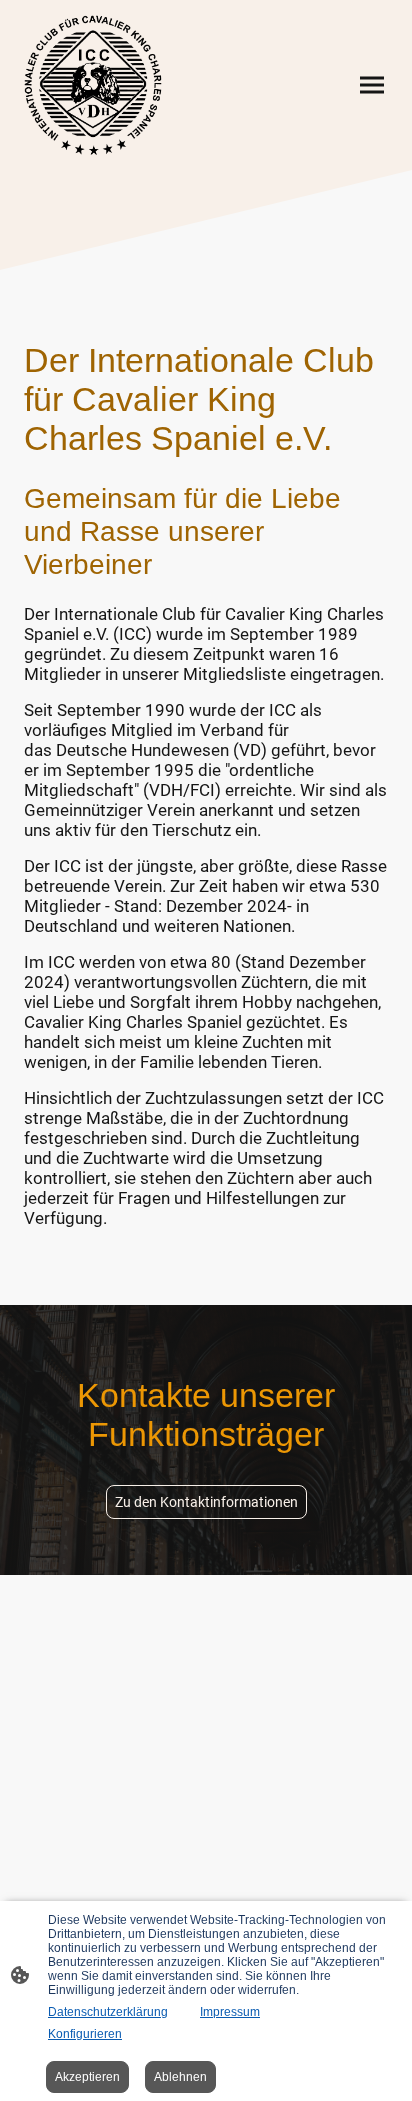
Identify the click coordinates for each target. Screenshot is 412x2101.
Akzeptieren (87, 2077)
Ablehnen (180, 2077)
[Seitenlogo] (93, 85)
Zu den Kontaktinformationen (206, 1502)
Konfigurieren (85, 2034)
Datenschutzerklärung (108, 2012)
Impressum (230, 2012)
